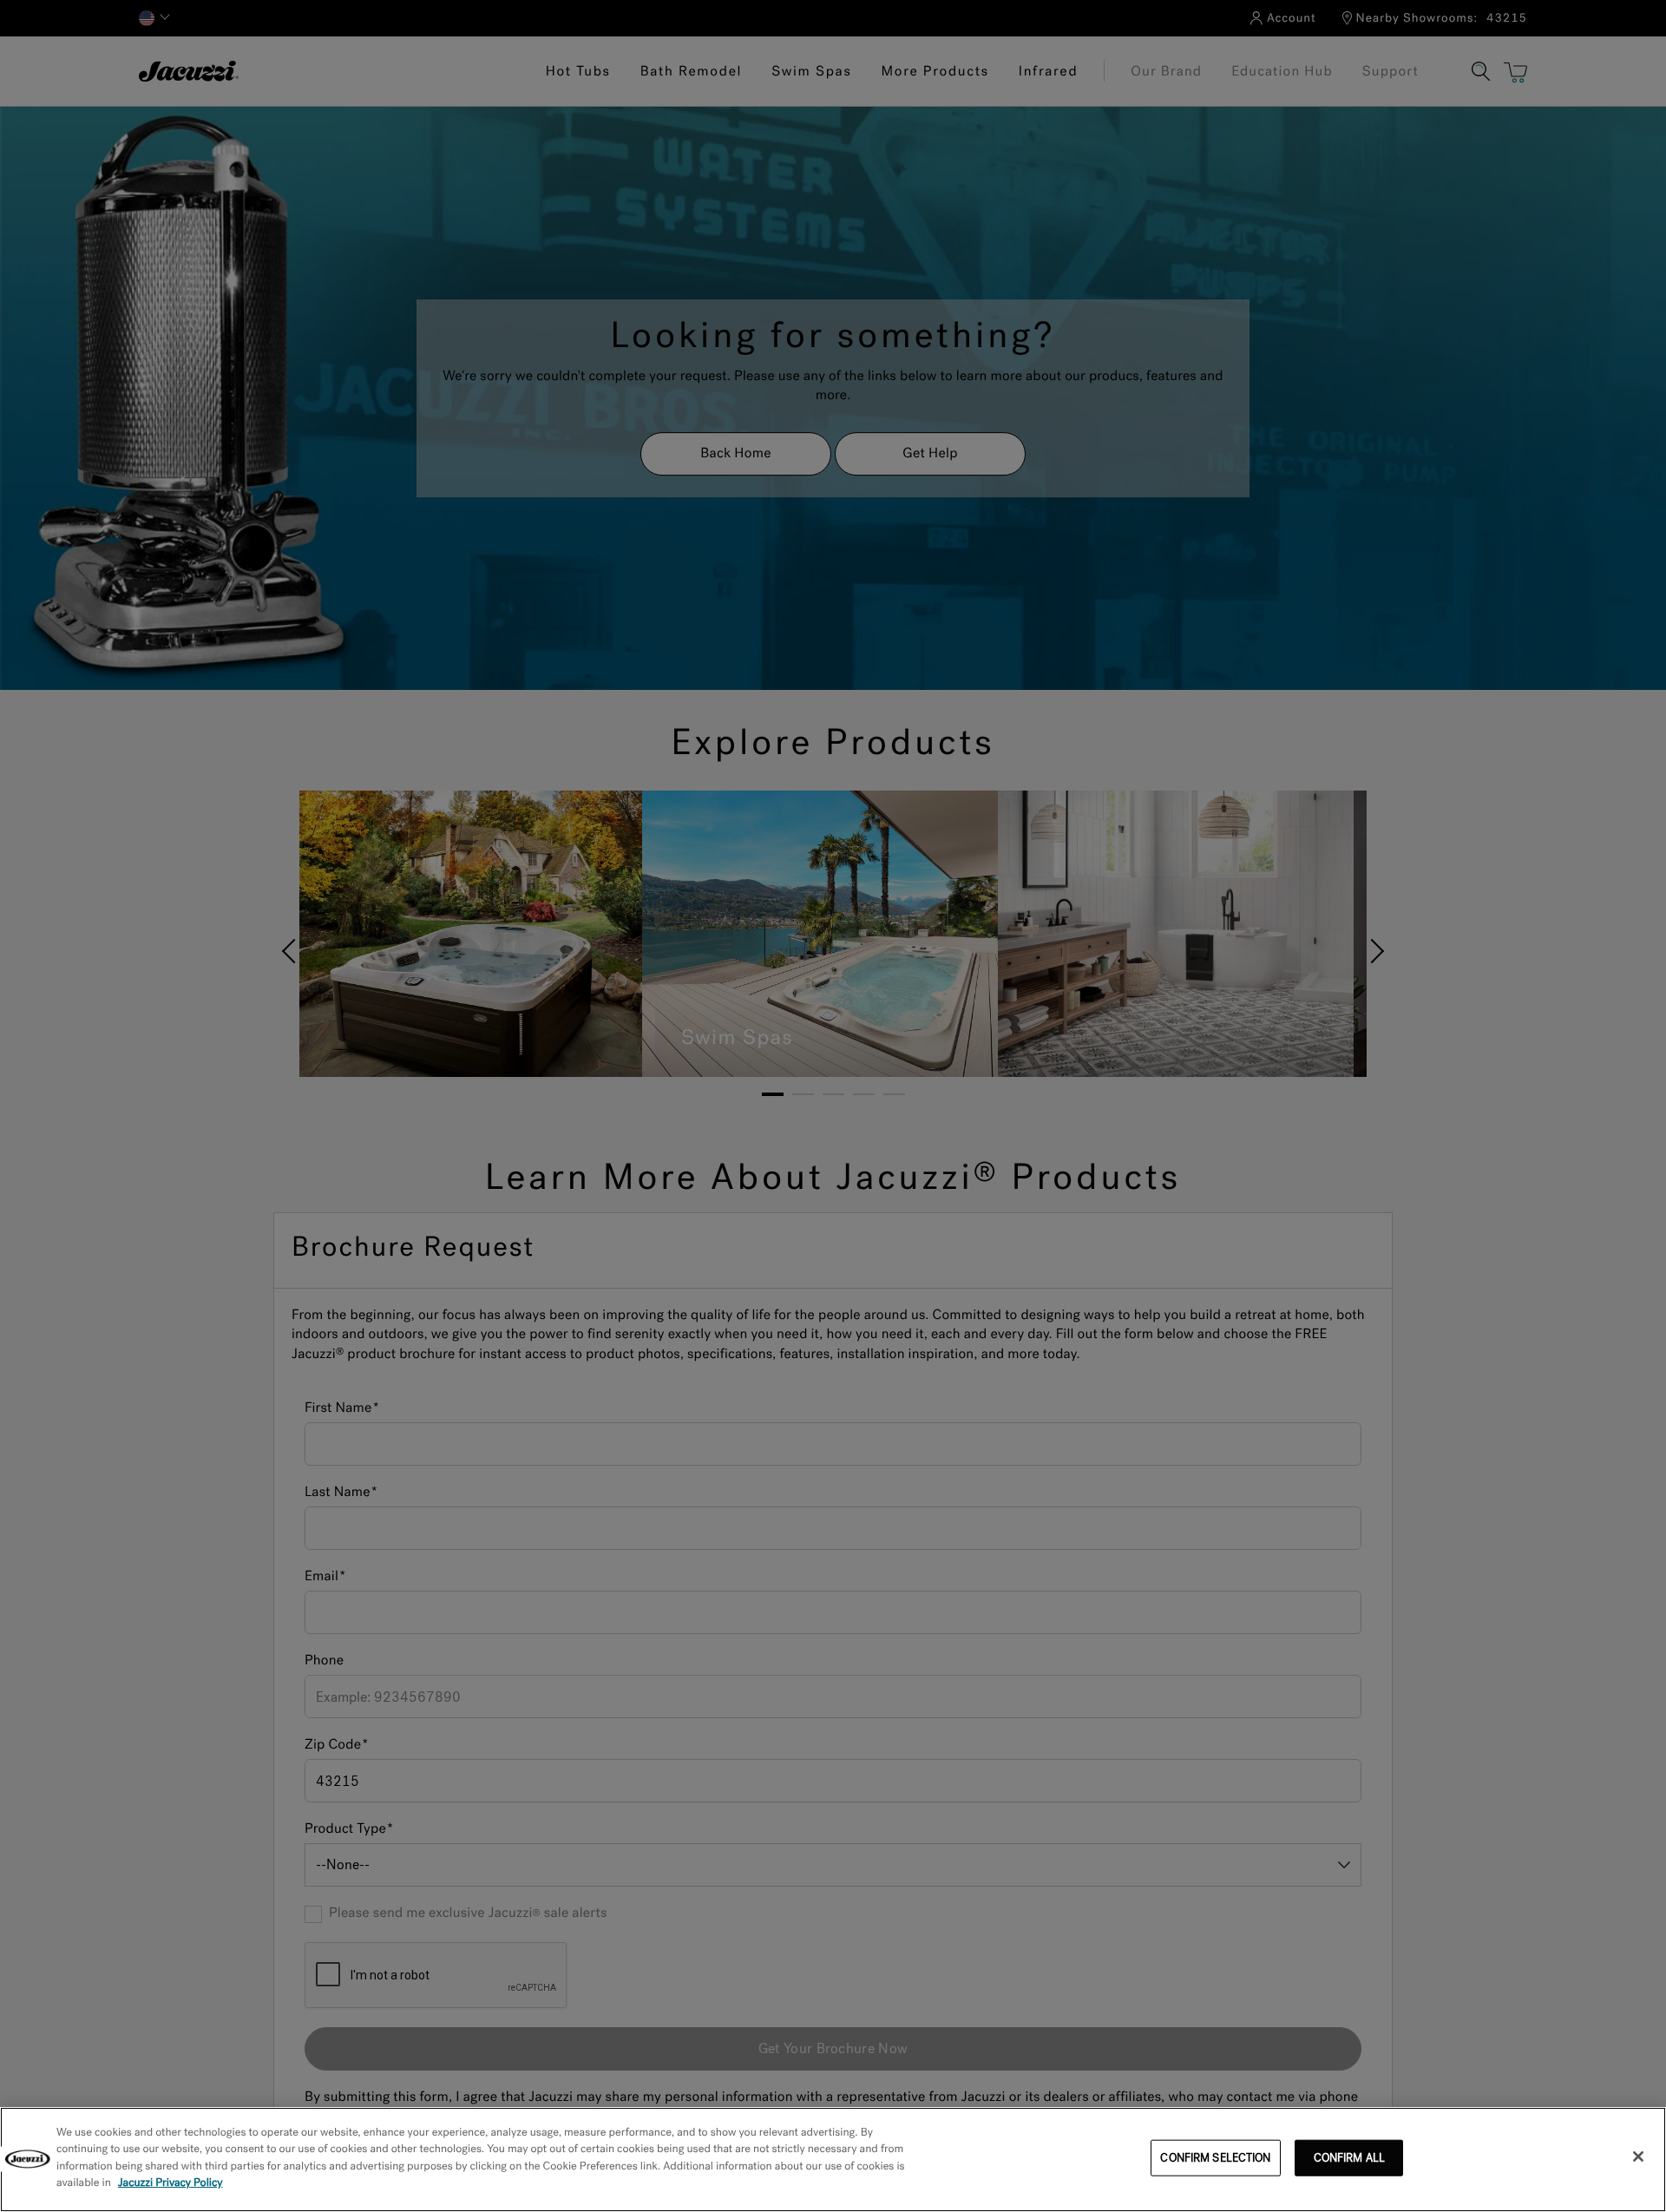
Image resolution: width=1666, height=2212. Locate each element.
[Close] (1638, 2156)
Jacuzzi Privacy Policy (171, 2183)
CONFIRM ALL (1349, 2158)
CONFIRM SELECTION (1215, 2158)
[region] (833, 2159)
